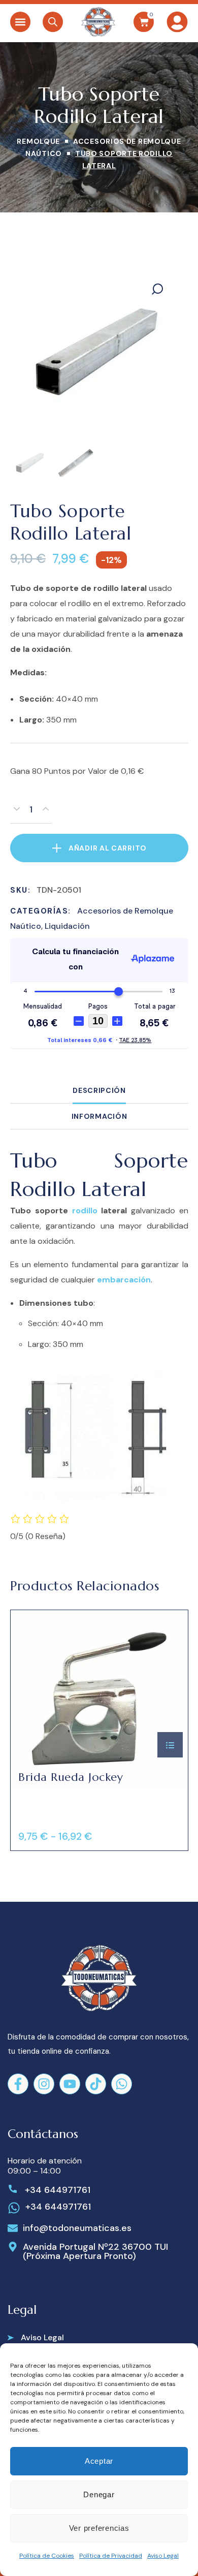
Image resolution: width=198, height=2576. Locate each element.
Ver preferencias (99, 2528)
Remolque (38, 141)
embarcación (124, 1280)
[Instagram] (44, 2084)
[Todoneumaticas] (98, 22)
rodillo (84, 1211)
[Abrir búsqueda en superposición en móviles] (53, 22)
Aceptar (99, 2461)
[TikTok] (96, 2084)
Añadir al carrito (108, 848)
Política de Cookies (47, 2556)
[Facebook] (18, 2084)
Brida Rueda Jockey (71, 1777)
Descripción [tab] (99, 1090)
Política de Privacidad (111, 2556)
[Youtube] (70, 2084)
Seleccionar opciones (170, 1745)
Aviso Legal (163, 2556)
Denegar (99, 2494)
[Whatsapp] (122, 2084)
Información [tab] (99, 1116)
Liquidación (67, 926)
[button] (20, 22)
